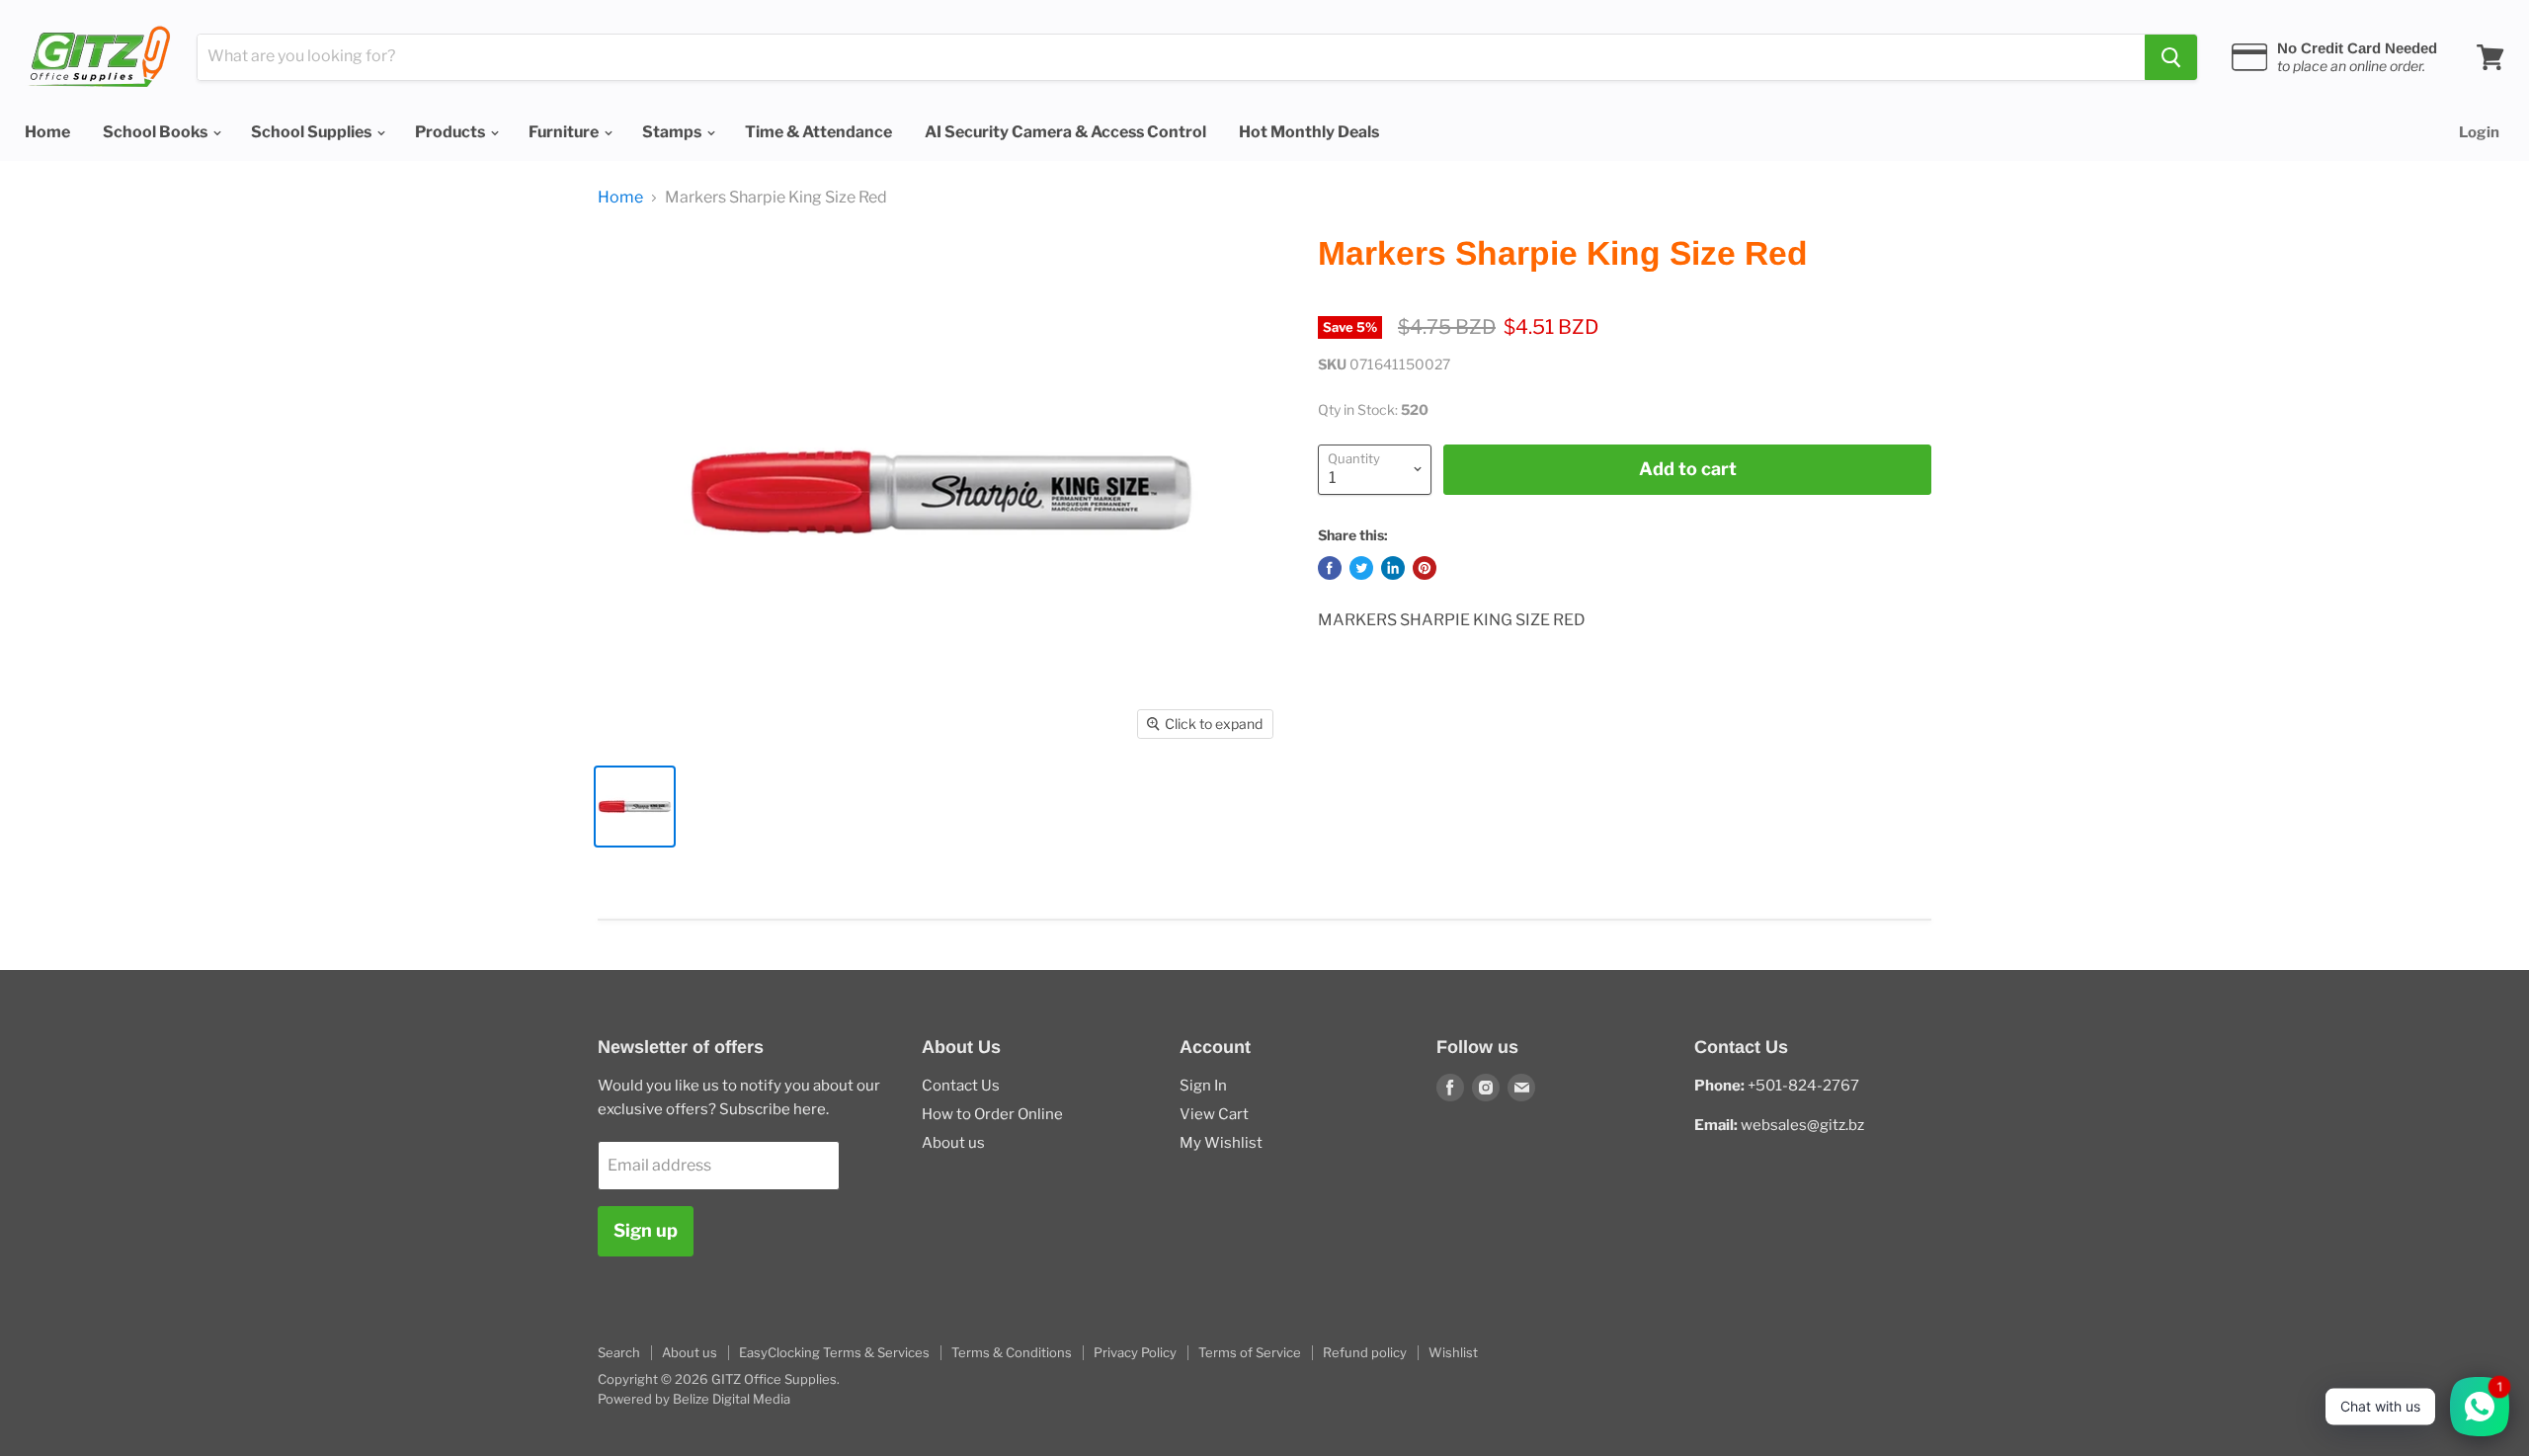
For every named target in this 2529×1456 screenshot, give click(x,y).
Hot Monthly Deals (1309, 132)
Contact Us (961, 1086)
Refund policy (1365, 1352)
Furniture (565, 132)
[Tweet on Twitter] (1361, 568)
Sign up (646, 1230)
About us (953, 1143)
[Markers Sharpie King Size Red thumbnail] (635, 807)
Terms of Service (1250, 1352)
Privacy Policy (1135, 1352)
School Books (157, 132)
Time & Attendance (818, 132)
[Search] (2171, 57)
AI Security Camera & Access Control (1065, 132)
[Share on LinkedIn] (1393, 568)
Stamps (673, 132)
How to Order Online (992, 1114)
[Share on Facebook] (1330, 568)
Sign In (1203, 1086)
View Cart (1214, 1114)
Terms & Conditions (1012, 1352)
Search (619, 1352)
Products (451, 132)
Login (2479, 132)
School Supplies (313, 132)
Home (47, 132)
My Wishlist (1221, 1143)
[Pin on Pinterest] (1425, 568)
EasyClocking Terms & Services (834, 1352)
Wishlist (1453, 1352)
